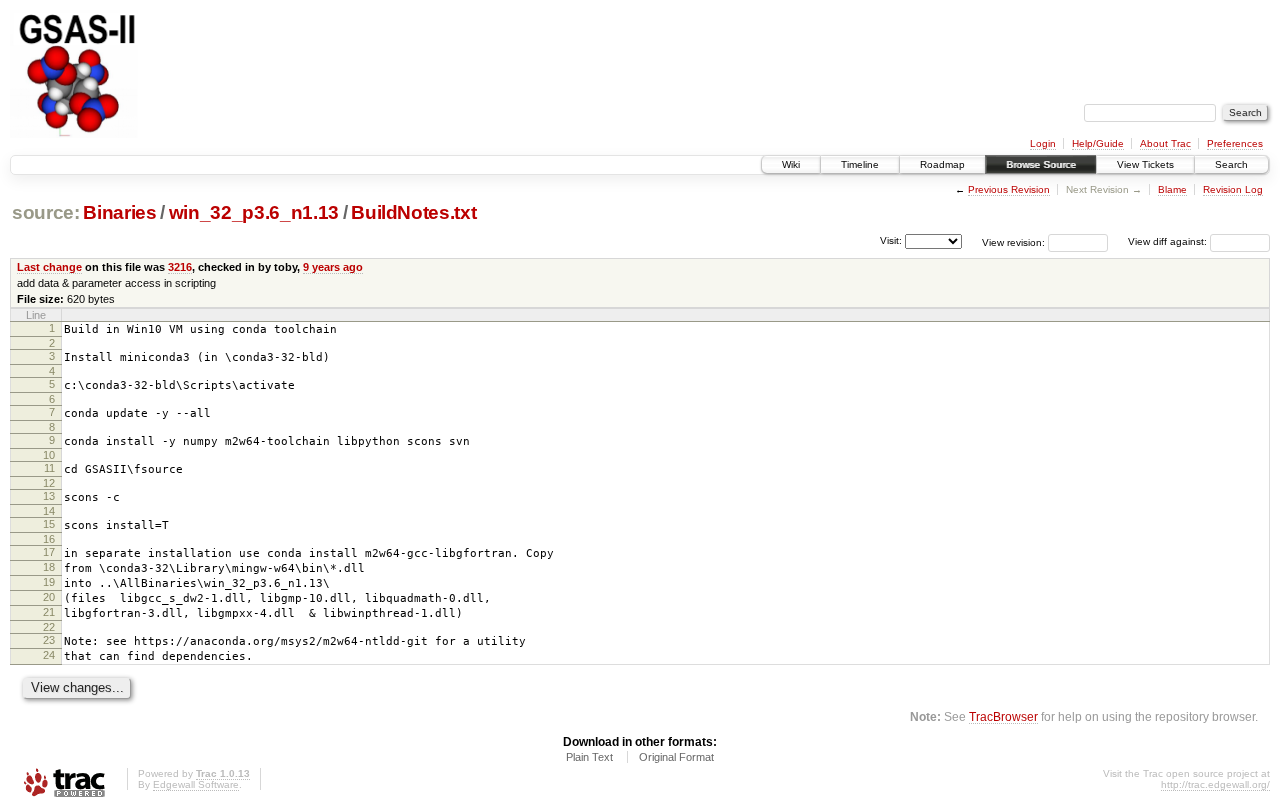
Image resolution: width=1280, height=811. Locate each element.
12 (49, 483)
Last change (49, 267)
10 (49, 455)
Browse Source (1041, 164)
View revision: (1013, 241)
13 (49, 496)
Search (1231, 164)
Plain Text (589, 757)
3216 (180, 267)
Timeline (860, 164)
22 (49, 627)
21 (49, 612)
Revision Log (1233, 189)
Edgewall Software (196, 784)
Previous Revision (1009, 189)
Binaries (119, 212)
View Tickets (1145, 164)
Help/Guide (1098, 143)
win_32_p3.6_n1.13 (254, 212)
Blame (1172, 189)
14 (49, 511)
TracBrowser (1003, 716)
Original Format (676, 757)
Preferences (1235, 143)
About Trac (1165, 143)
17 (49, 552)
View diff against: (1169, 241)
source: (46, 212)
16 (49, 539)
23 (49, 640)
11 (49, 468)
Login (1043, 143)
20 (49, 597)
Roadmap (942, 164)
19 (49, 582)
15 (49, 524)
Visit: (891, 240)
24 (49, 655)
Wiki (791, 164)
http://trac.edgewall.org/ (1215, 784)
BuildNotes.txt (413, 212)
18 (49, 567)
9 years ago (333, 267)
